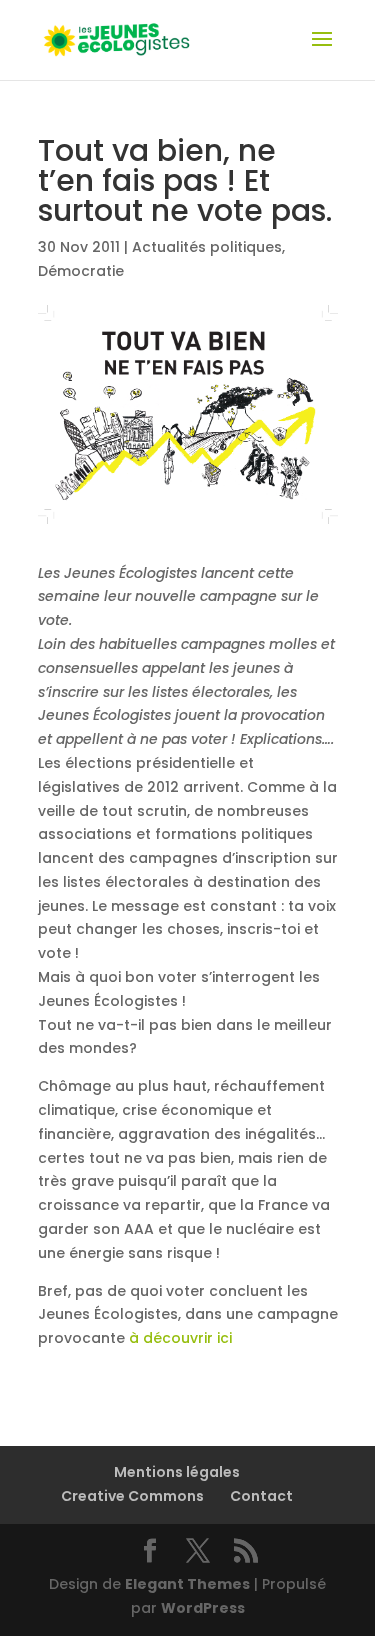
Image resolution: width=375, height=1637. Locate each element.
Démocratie (81, 271)
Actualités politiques (207, 247)
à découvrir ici (180, 1338)
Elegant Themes (187, 1584)
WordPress (203, 1608)
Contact (261, 1496)
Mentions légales (177, 1472)
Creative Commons (132, 1496)
